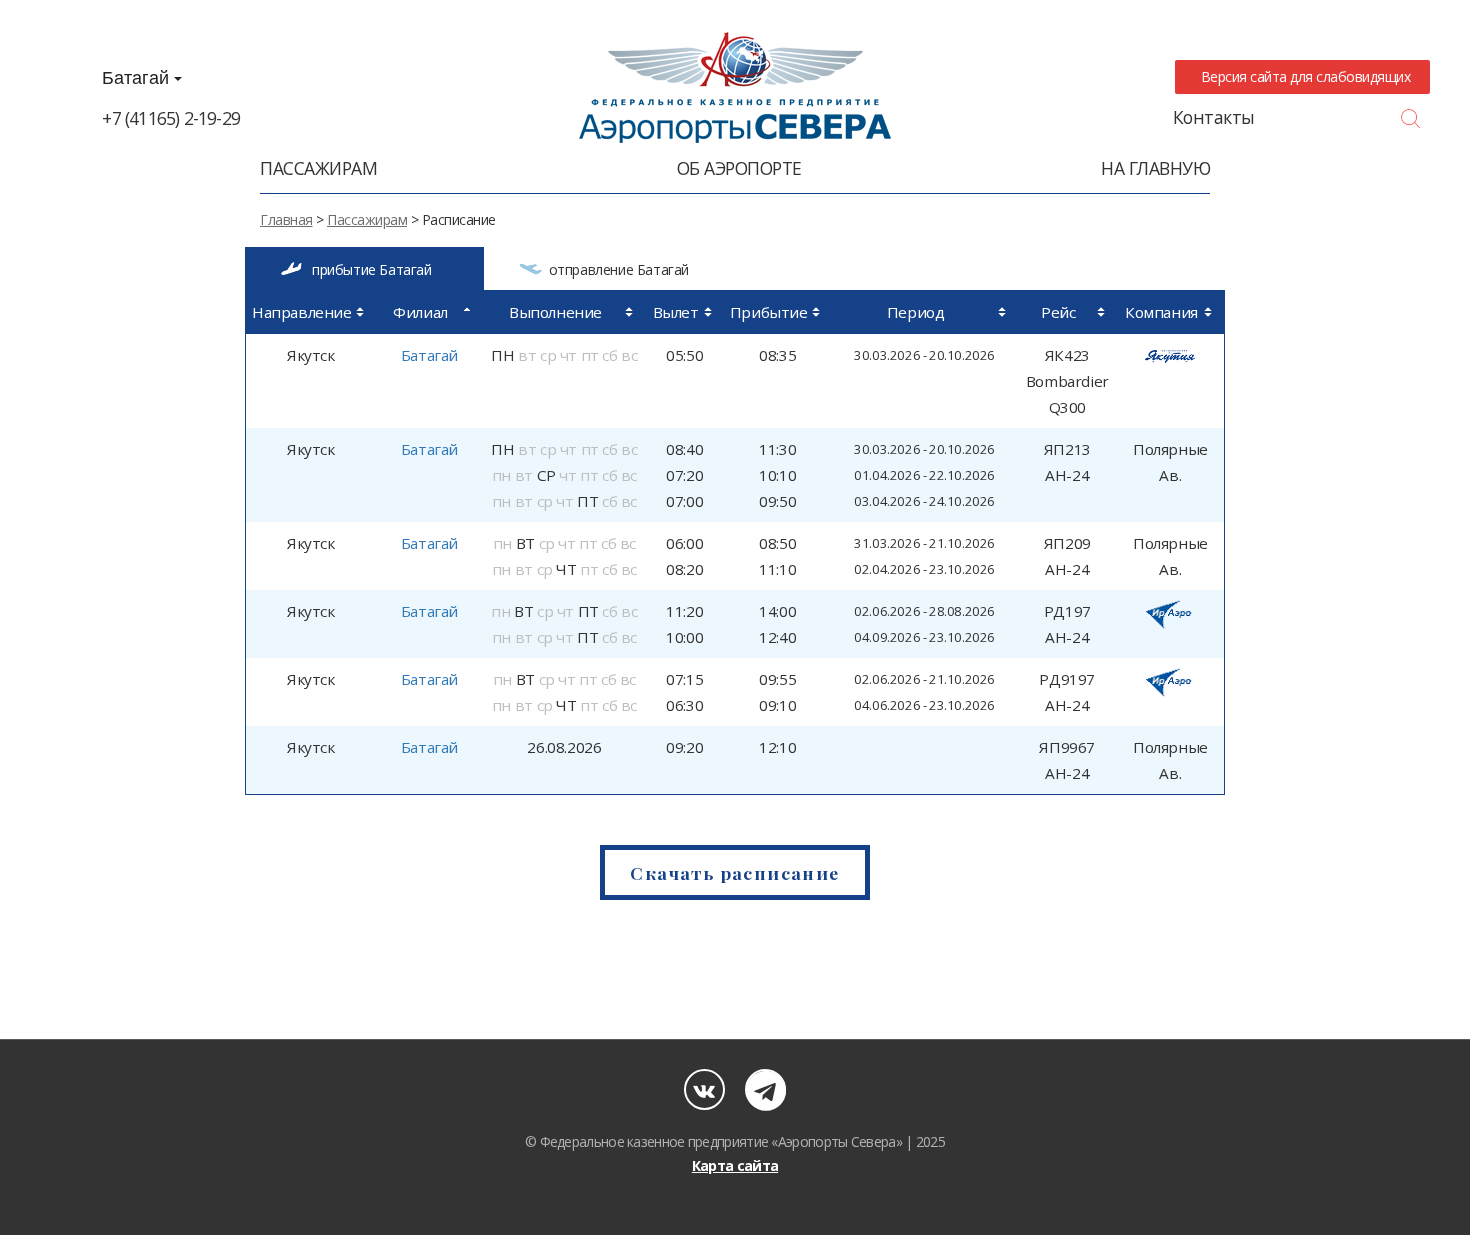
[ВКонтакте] (704, 1089)
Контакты (1214, 117)
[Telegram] (765, 1089)
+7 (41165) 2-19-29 (171, 118)
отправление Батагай (619, 269)
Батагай (138, 78)
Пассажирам (318, 168)
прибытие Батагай (372, 269)
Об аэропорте (739, 168)
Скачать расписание (734, 872)
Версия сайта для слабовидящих (1302, 76)
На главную (1155, 168)
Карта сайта (735, 1165)
